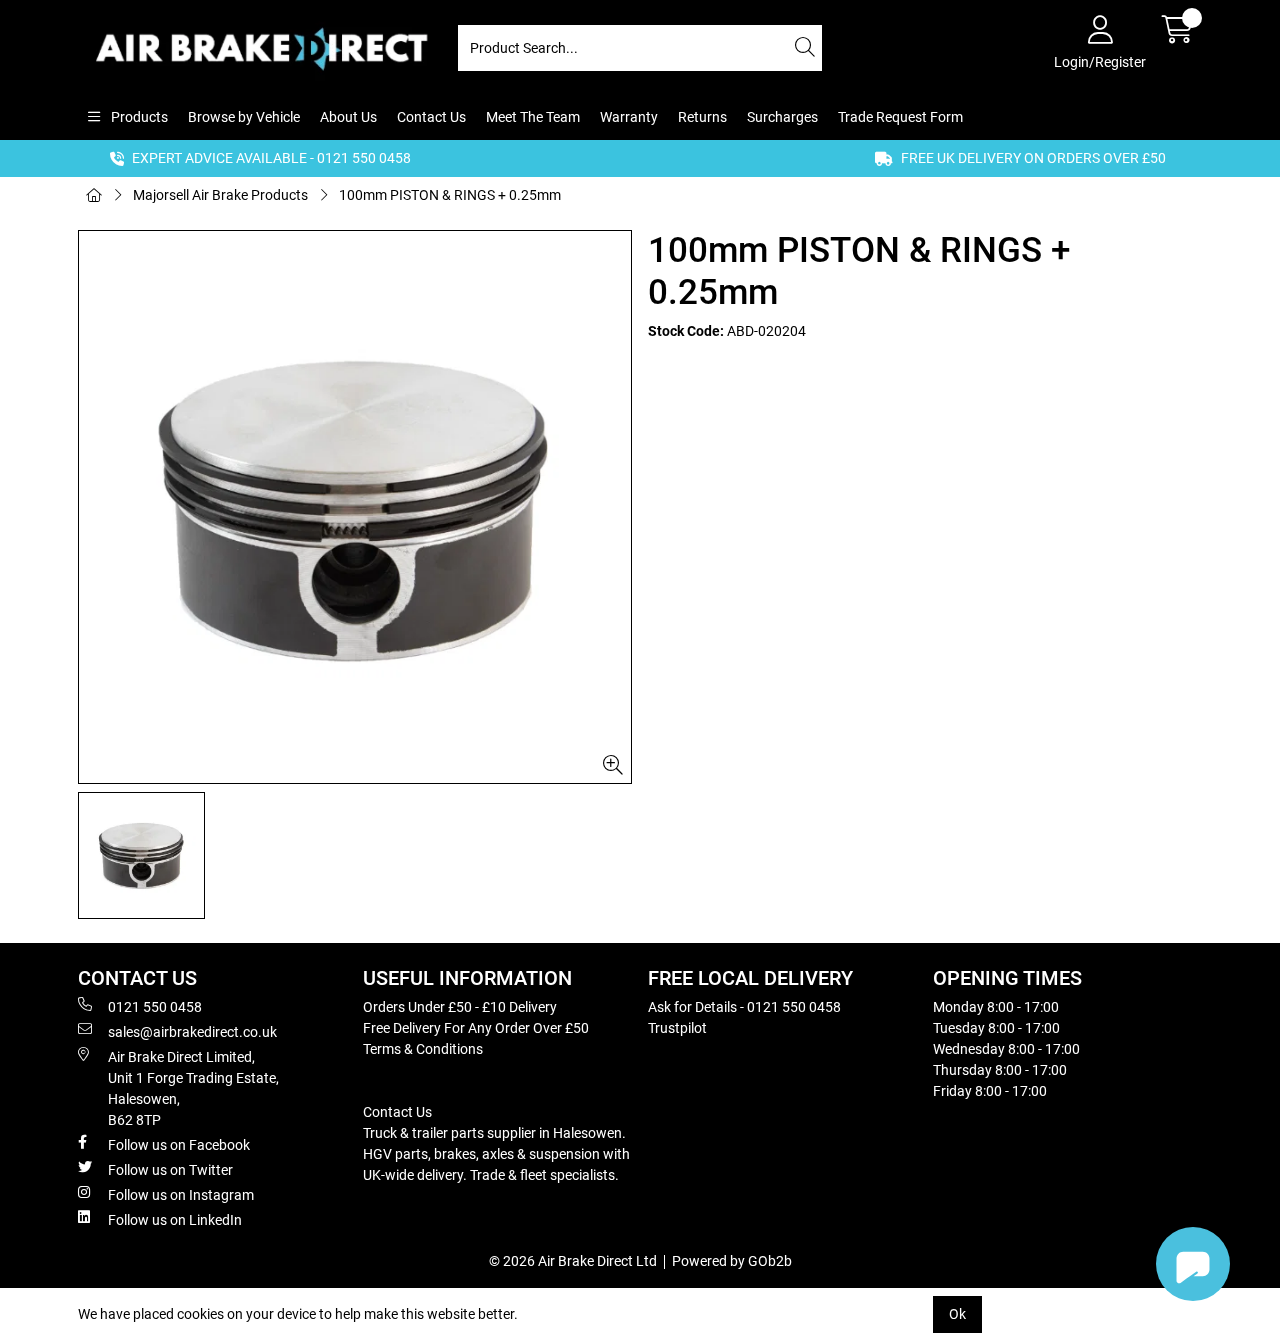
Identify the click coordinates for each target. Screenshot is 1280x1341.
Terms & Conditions (423, 1049)
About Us (348, 117)
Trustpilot (677, 1028)
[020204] (355, 507)
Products (138, 117)
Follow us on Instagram (181, 1195)
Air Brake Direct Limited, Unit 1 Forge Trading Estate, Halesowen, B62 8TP (193, 1088)
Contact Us (431, 117)
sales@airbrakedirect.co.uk (192, 1032)
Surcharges (782, 117)
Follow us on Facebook (179, 1145)
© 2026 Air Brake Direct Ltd (573, 1261)
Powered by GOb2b (732, 1261)
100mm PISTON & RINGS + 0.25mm (450, 195)
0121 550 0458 (155, 1007)
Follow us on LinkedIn (175, 1220)
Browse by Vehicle (244, 117)
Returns (702, 117)
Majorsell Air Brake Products (220, 195)
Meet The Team (533, 117)
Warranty (629, 117)
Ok (957, 1314)
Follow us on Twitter (170, 1170)
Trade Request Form (900, 117)
